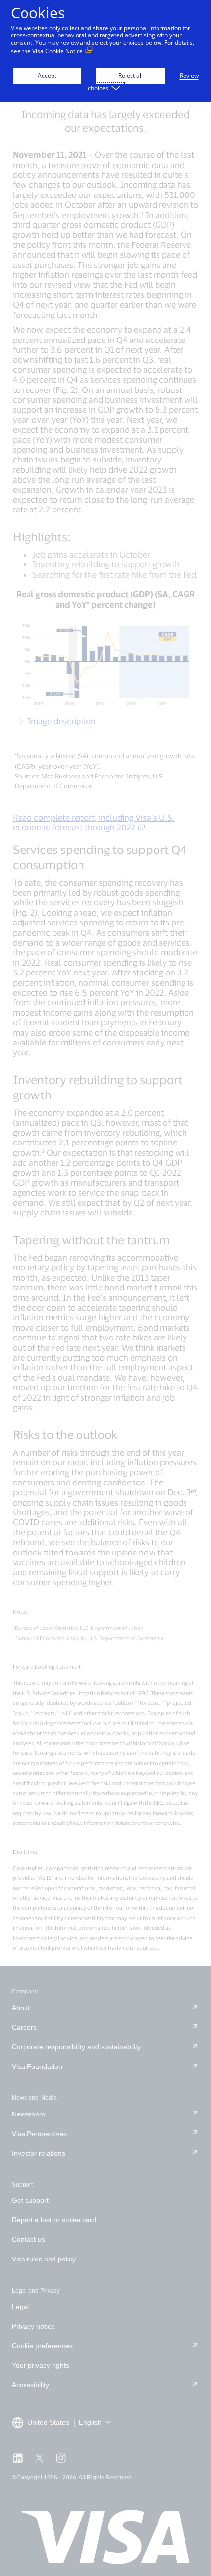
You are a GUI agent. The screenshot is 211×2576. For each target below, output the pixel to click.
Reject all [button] (131, 76)
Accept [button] (47, 76)
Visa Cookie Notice (58, 51)
